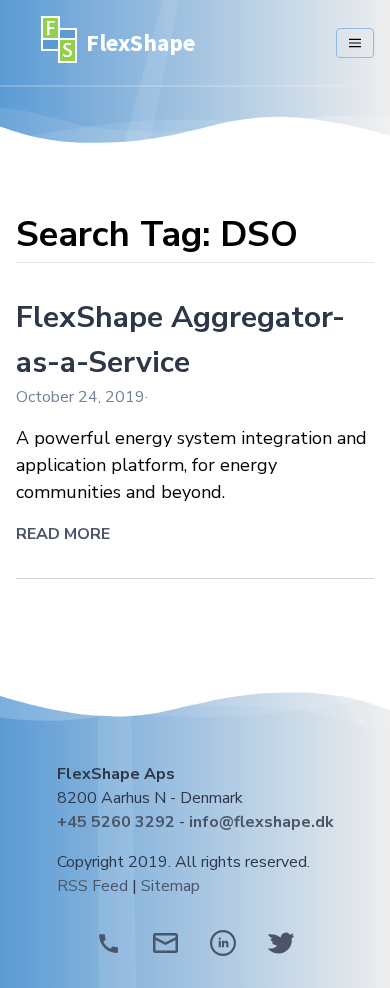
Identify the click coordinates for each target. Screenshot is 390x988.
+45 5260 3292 (116, 822)
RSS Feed (92, 886)
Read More (63, 534)
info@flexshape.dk (261, 822)
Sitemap (170, 886)
